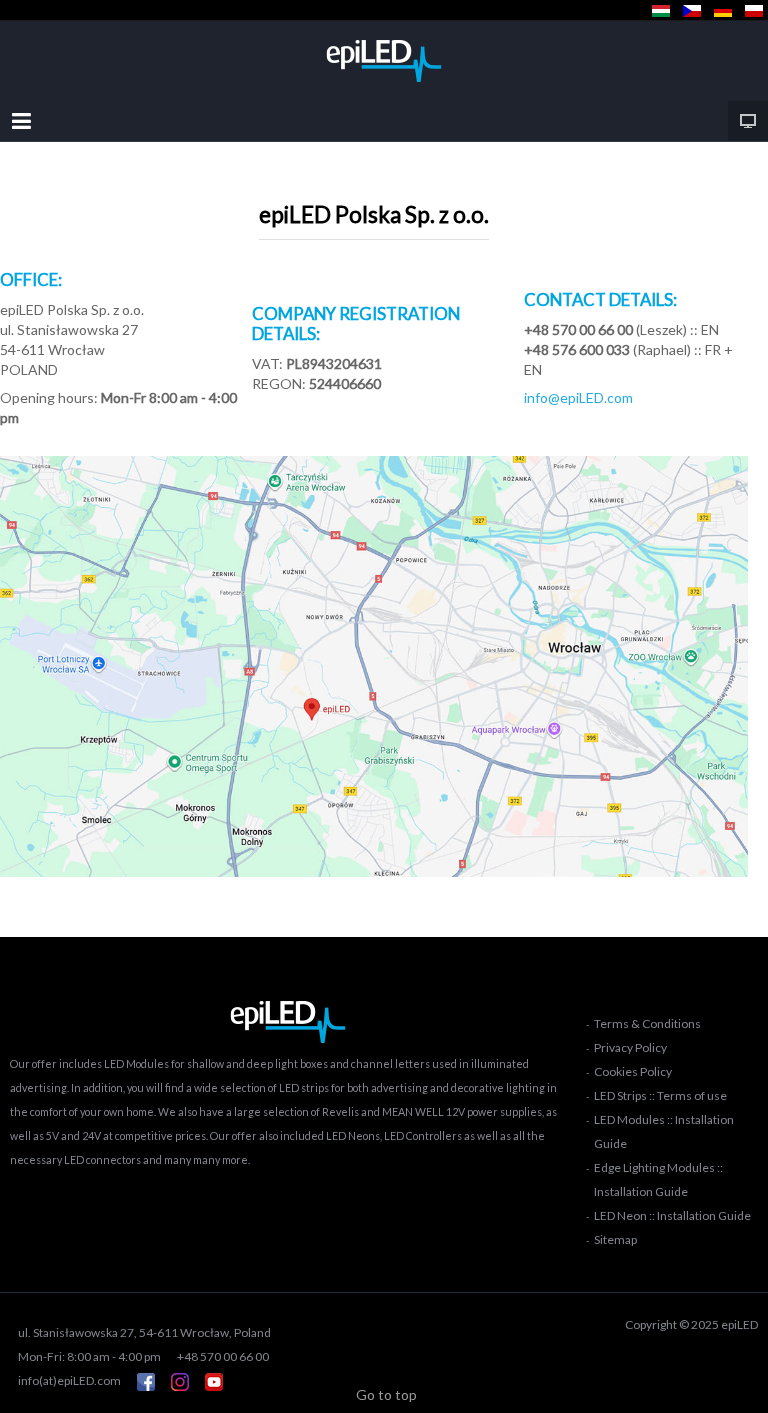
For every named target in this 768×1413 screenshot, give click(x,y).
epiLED (739, 1324)
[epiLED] (384, 61)
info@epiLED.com (578, 397)
